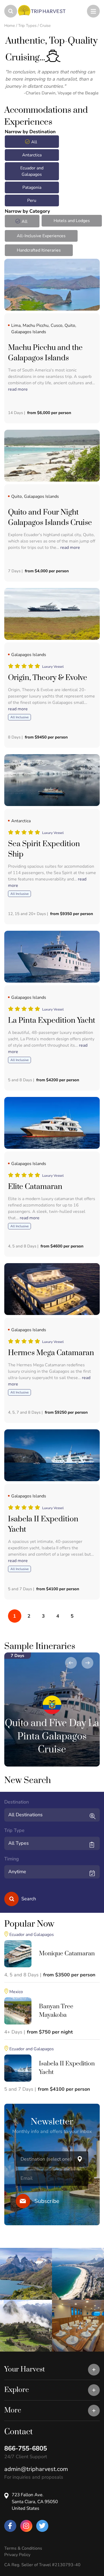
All (34, 142)
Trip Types (27, 26)
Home (10, 26)
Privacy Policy (17, 2555)
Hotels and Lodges (72, 221)
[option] (52, 1709)
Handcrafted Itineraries (39, 250)
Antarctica (32, 155)
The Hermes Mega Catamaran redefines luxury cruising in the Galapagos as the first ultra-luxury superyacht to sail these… (49, 1371)
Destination (17, 1802)
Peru (32, 201)
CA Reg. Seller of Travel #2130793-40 (42, 2565)
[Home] (23, 11)
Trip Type (14, 1830)
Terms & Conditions (23, 2548)
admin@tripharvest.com (36, 2469)
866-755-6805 (26, 2448)
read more (18, 389)
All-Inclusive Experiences (41, 236)
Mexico (16, 1992)
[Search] (11, 1899)
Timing (12, 1859)
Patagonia (32, 187)
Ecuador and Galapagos (32, 171)
